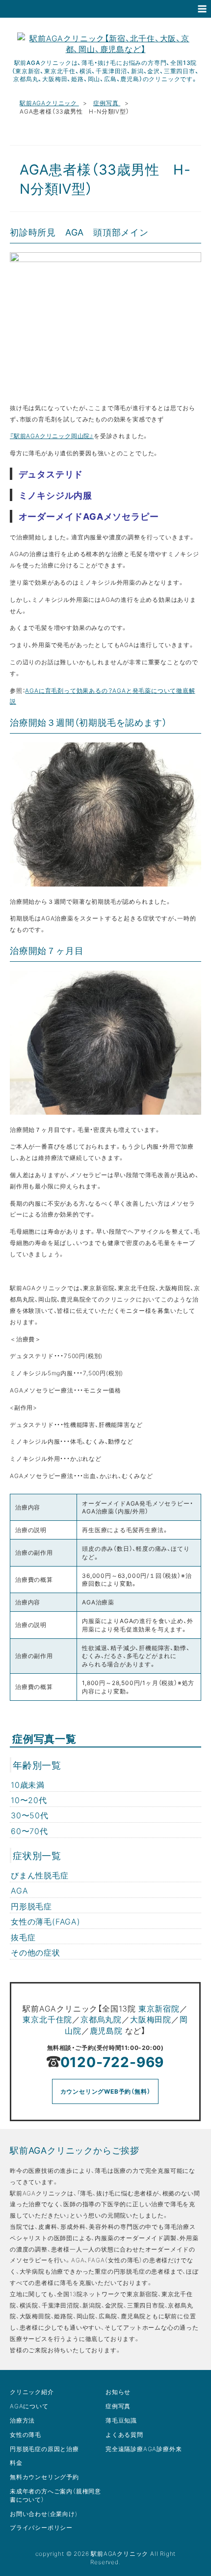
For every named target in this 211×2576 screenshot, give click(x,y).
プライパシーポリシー (41, 2527)
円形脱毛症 (31, 1906)
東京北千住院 (47, 2019)
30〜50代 (30, 1815)
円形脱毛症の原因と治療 (44, 2449)
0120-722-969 (112, 2061)
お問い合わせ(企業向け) (44, 2514)
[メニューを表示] (202, 9)
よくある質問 (124, 2434)
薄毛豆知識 (121, 2420)
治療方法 (22, 2420)
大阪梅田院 (151, 2019)
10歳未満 (28, 1784)
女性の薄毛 (26, 2434)
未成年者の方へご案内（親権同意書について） (55, 2495)
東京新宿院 (159, 2008)
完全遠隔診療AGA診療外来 (144, 2449)
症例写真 (107, 103)
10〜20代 (29, 1800)
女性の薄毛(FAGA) (46, 1921)
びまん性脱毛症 (40, 1875)
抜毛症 (23, 1937)
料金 (16, 2462)
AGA (19, 1890)
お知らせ (118, 2392)
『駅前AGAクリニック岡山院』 (52, 436)
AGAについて (29, 2406)
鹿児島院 (106, 2030)
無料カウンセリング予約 (44, 2477)
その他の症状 (36, 1952)
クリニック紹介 (32, 2392)
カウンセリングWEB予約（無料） (105, 2091)
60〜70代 (29, 1831)
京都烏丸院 (101, 2019)
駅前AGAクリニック (49, 103)
